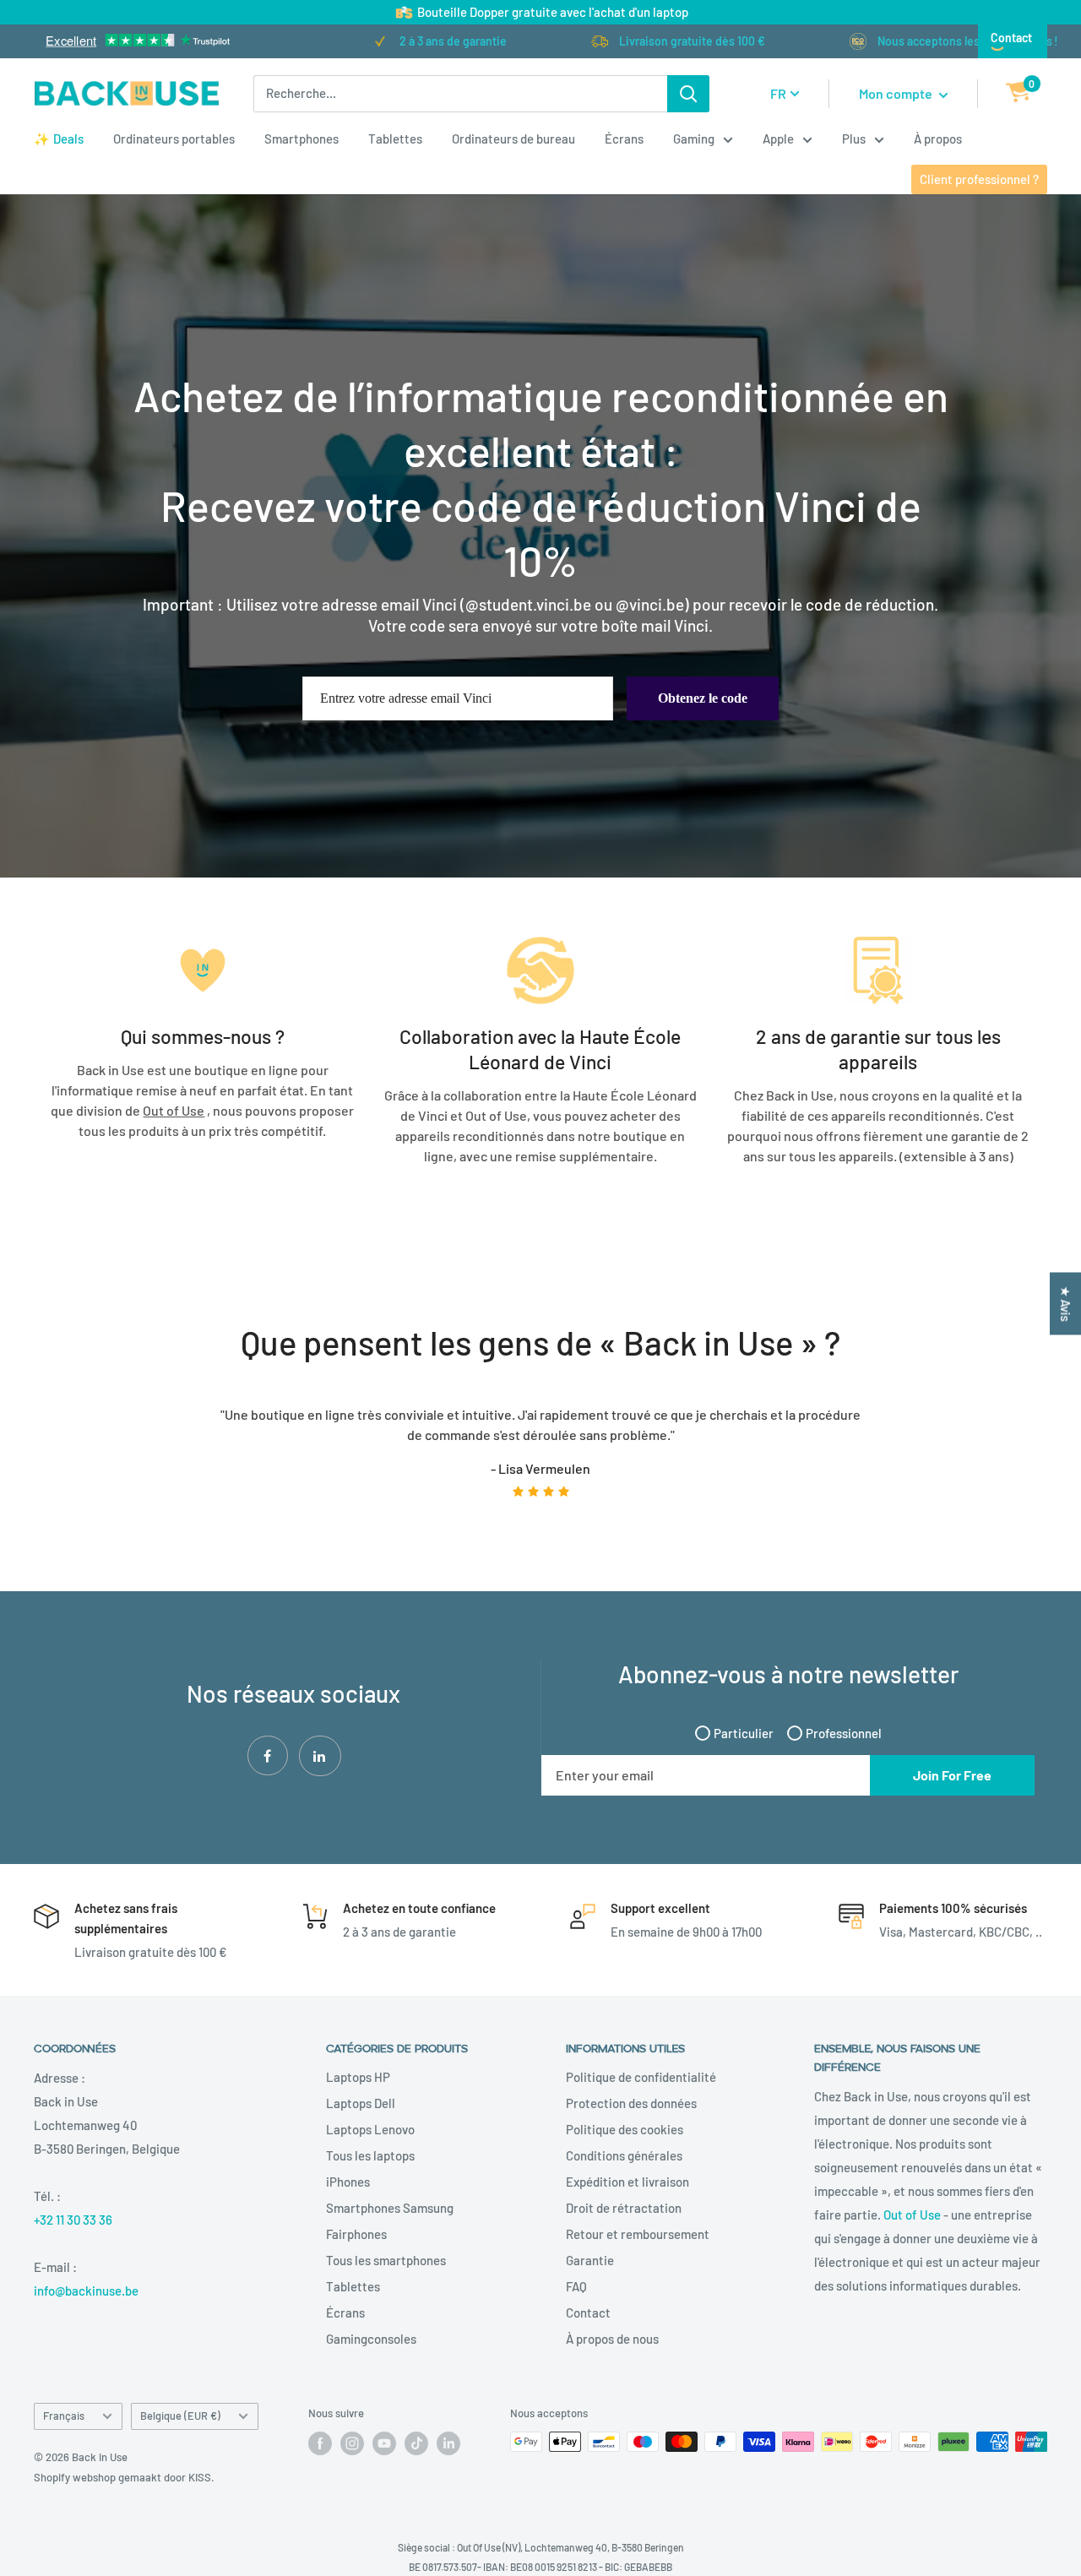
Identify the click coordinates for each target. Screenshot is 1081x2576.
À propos (938, 139)
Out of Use (912, 2215)
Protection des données (631, 2103)
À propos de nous (612, 2339)
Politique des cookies (625, 2129)
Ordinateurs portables (174, 139)
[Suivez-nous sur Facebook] (320, 2443)
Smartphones (301, 139)
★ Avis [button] (1066, 1304)
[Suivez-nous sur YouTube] (384, 2443)
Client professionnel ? (979, 179)
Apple (778, 139)
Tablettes (395, 139)
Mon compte (897, 93)
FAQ (576, 2286)
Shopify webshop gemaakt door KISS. (124, 2477)
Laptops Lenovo (370, 2129)
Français (64, 2416)
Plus (854, 139)
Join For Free (952, 1775)
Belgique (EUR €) (180, 2416)
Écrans (624, 139)
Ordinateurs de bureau (513, 139)
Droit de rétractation (624, 2208)
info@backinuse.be (86, 2291)
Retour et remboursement (638, 2234)
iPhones (348, 2182)
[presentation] (28, 1464)
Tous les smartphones (386, 2260)
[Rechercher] (688, 94)
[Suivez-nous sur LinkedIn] (448, 2443)
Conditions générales (624, 2155)
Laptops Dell (361, 2103)
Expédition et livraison (627, 2182)
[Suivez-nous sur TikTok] (416, 2443)
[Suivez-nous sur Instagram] (352, 2443)
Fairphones (356, 2234)
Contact (1011, 38)
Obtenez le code (703, 698)
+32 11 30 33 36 (73, 2220)
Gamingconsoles (371, 2339)
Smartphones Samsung (390, 2208)
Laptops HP (358, 2077)
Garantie (590, 2260)
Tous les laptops (370, 2155)
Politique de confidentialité (641, 2077)
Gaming (694, 139)
